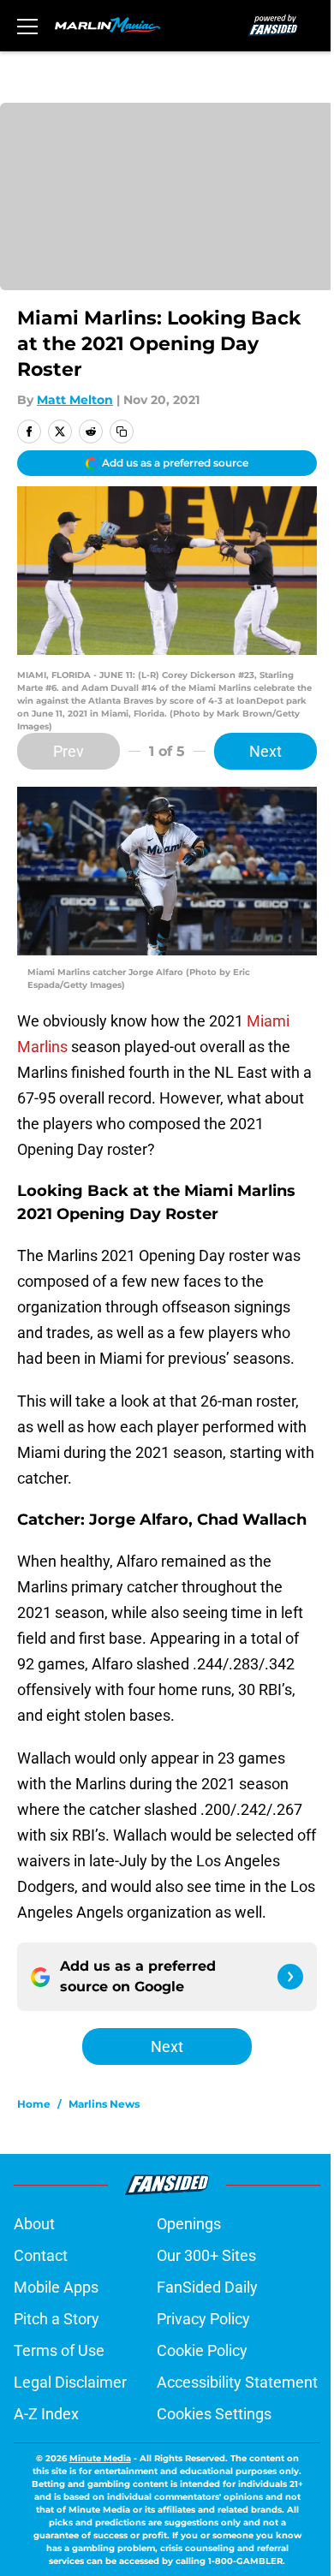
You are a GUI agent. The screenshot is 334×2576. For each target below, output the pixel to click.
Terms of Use (59, 2350)
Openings (189, 2224)
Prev (69, 751)
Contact (41, 2255)
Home (34, 2104)
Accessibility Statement (237, 2382)
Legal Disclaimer (70, 2382)
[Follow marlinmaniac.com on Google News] (290, 1977)
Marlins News (104, 2104)
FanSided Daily (207, 2287)
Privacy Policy (203, 2319)
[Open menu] (27, 26)
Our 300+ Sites (206, 2255)
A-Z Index (46, 2414)
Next (265, 751)
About (34, 2224)
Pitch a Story (57, 2319)
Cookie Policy (202, 2350)
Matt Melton (75, 400)
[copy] (122, 431)
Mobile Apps (56, 2287)
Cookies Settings (214, 2414)
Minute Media (100, 2458)
